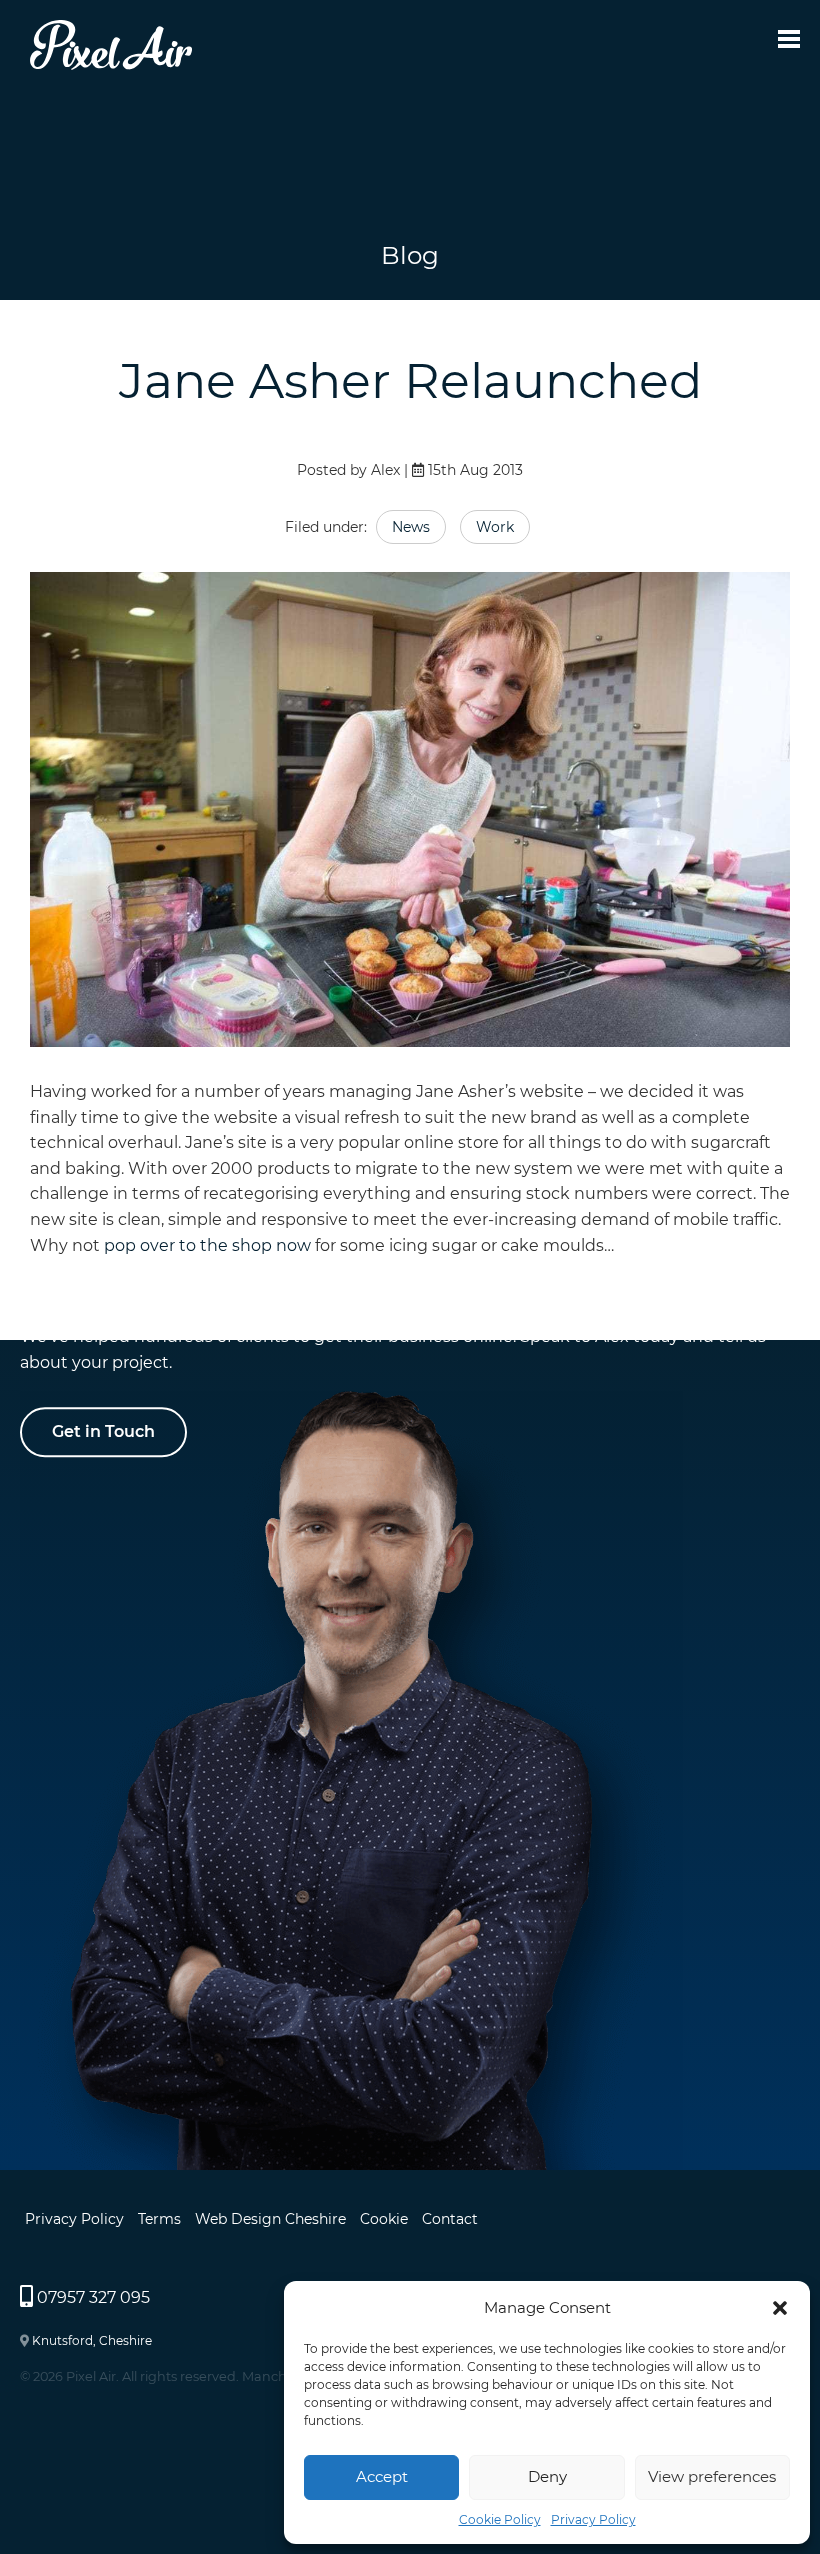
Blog (410, 255)
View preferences (712, 2476)
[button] (780, 2308)
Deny (547, 2476)
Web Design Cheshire (270, 2219)
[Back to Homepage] (111, 64)
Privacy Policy (593, 2519)
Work (495, 527)
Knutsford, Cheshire (92, 2340)
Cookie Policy (500, 2519)
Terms (159, 2219)
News (411, 527)
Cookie (384, 2219)
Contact (450, 2219)
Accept (382, 2476)
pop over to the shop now (207, 1245)
